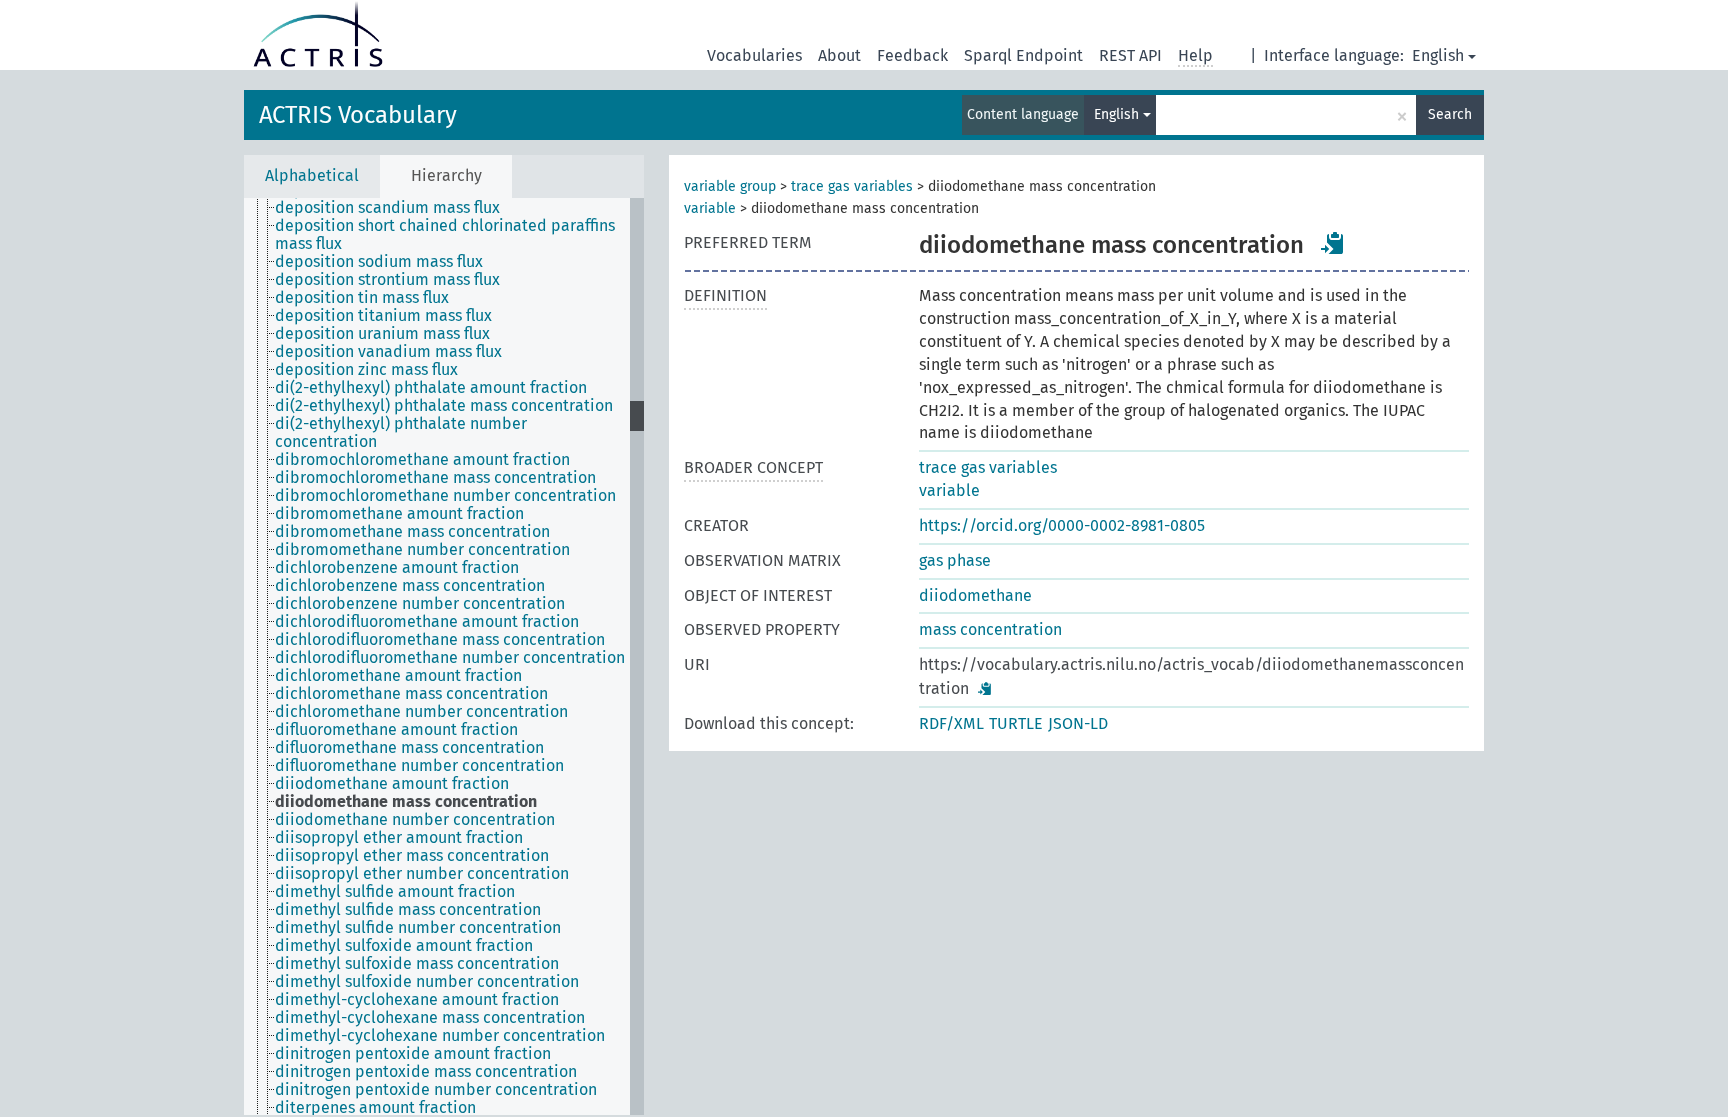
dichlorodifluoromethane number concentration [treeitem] (450, 658)
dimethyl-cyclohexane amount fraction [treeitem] (417, 1000)
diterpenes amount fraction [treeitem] (375, 1108)
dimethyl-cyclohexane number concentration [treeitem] (440, 1036)
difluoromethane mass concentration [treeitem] (409, 748)
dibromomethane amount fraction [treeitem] (399, 514)
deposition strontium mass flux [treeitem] (387, 280)
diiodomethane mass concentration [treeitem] (406, 802)
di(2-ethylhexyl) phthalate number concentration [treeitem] (401, 433)
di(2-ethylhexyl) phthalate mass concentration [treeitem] (444, 406)
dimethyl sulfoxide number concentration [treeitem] (427, 982)
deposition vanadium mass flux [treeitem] (388, 352)
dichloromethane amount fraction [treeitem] (398, 676)
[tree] (444, 656)
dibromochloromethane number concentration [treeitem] (445, 496)
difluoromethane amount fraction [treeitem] (396, 730)
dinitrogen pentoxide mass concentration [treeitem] (426, 1072)
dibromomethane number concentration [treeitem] (422, 550)
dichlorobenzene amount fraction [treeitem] (397, 568)
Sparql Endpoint (1023, 55)
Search (1450, 114)
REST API (1130, 55)
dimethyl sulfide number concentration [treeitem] (418, 928)
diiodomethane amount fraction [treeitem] (392, 784)
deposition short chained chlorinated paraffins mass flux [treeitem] (445, 235)
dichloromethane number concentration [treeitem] (421, 712)
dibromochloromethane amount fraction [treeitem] (422, 460)
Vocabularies (754, 55)
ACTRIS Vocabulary (358, 115)
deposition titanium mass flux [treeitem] (383, 316)
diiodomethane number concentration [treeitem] (415, 820)
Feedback (912, 55)
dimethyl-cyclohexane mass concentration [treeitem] (430, 1018)
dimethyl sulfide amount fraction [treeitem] (395, 892)
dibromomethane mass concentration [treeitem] (412, 532)
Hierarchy (446, 175)
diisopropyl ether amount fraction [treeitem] (399, 838)
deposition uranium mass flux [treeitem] (382, 334)
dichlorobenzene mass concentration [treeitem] (410, 586)
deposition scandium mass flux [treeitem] (387, 208)
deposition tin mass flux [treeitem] (362, 298)
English (1438, 55)
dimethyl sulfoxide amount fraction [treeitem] (404, 946)
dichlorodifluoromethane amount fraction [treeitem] (427, 622)
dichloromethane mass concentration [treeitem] (411, 694)
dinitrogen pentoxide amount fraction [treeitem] (413, 1054)
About (839, 55)
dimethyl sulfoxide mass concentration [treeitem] (417, 964)
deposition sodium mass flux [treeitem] (379, 262)
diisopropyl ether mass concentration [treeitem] (412, 856)
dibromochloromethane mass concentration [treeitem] (435, 478)
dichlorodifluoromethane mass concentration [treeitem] (440, 640)
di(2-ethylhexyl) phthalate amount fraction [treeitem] (431, 388)
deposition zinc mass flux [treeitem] (366, 370)
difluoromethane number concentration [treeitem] (419, 766)
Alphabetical (312, 175)
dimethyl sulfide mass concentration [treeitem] (408, 910)
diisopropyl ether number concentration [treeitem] (422, 874)
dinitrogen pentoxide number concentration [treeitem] (436, 1090)
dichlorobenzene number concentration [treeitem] (420, 604)
